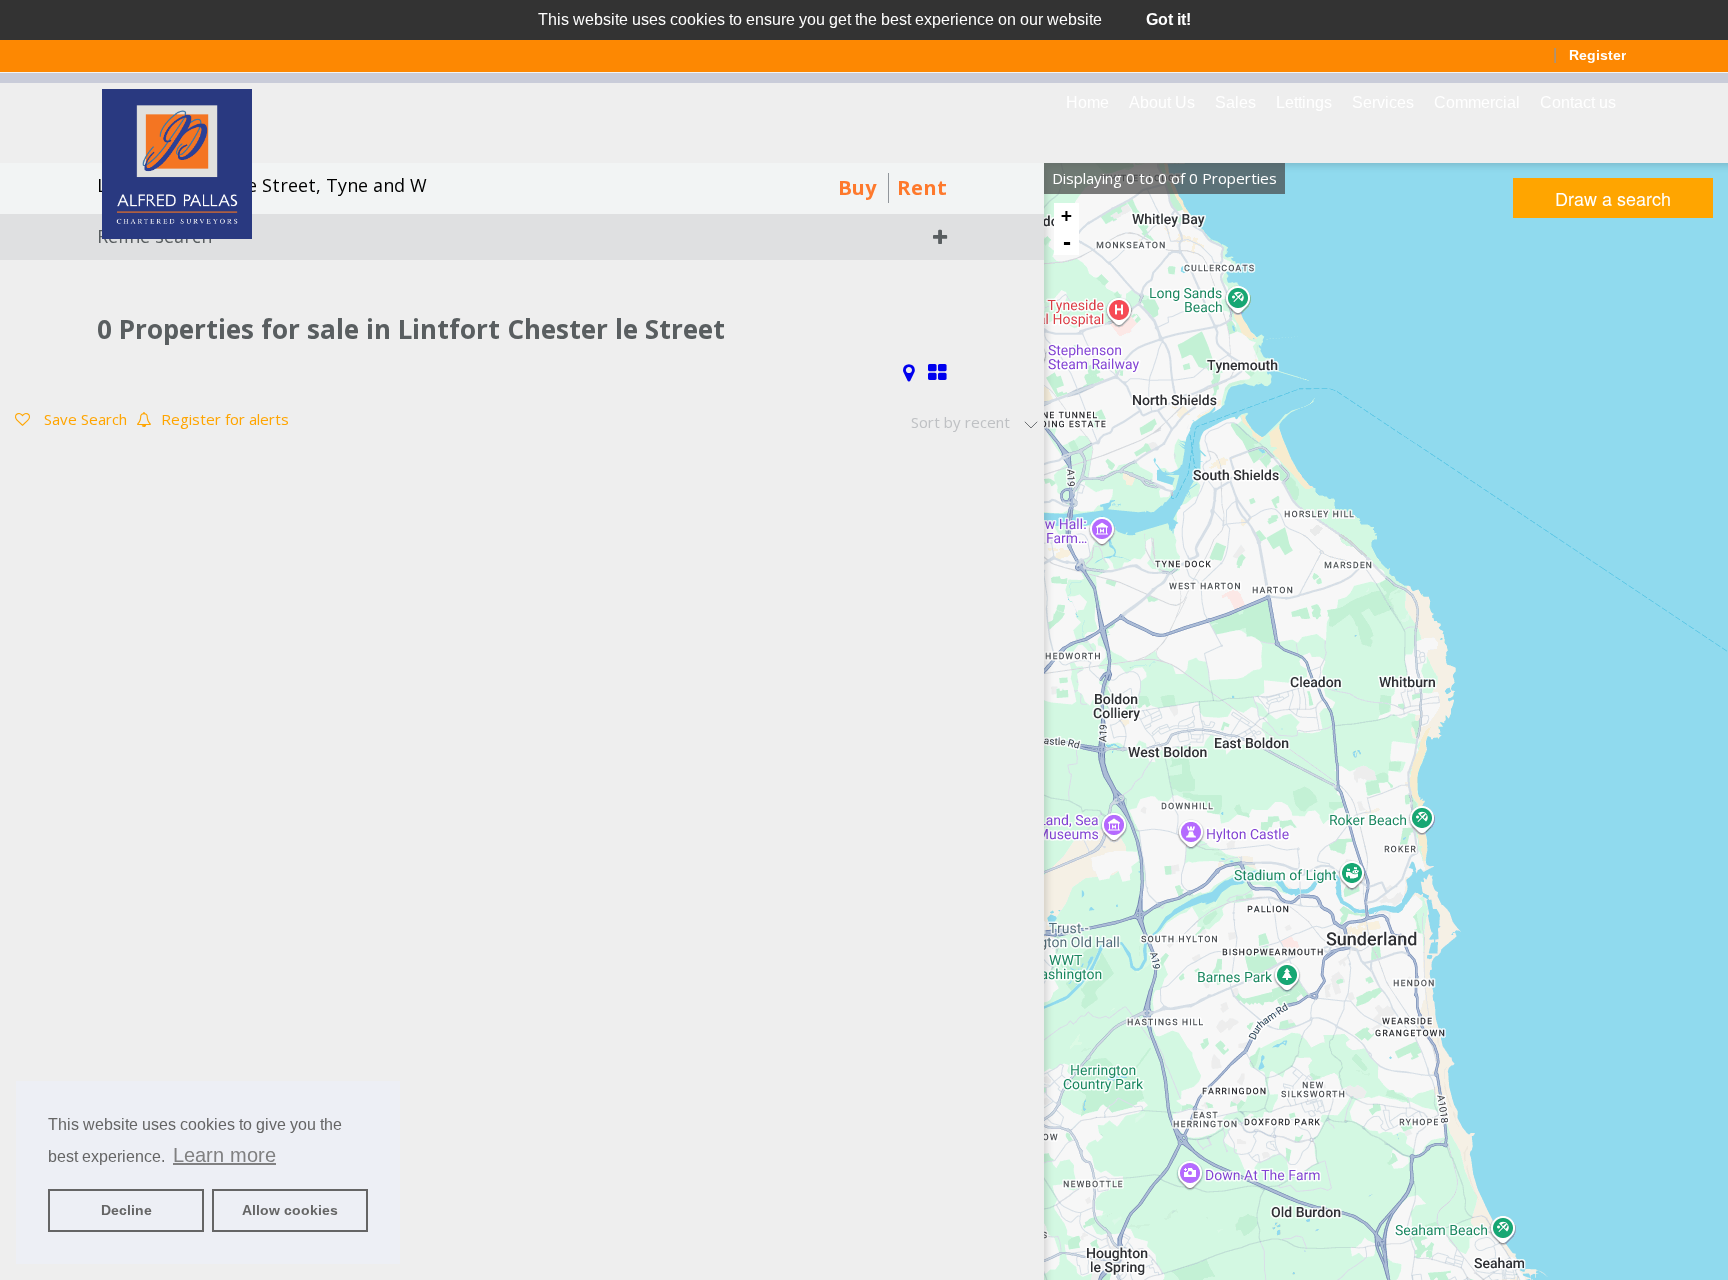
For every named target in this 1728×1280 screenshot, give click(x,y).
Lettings (1304, 102)
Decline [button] (126, 1210)
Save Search (83, 419)
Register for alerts (225, 419)
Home (1087, 102)
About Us (1162, 102)
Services (1383, 102)
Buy (857, 187)
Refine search (154, 236)
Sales (1235, 102)
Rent (922, 187)
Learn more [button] (224, 1155)
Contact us (1578, 102)
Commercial (1477, 102)
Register (1597, 55)
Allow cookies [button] (290, 1210)
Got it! (1168, 19)
